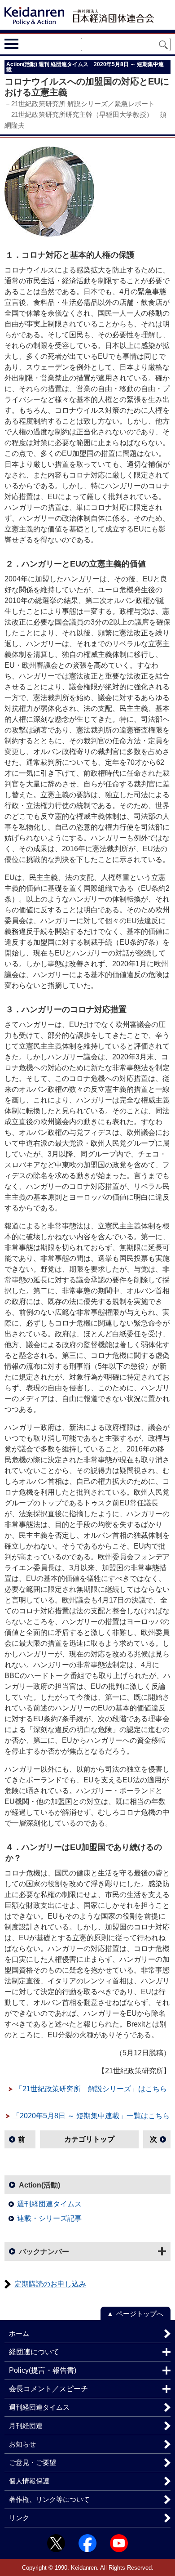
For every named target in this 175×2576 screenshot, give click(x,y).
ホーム (19, 2333)
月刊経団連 (26, 2426)
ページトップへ (140, 2314)
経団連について (34, 2352)
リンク (19, 2518)
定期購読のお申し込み (50, 2284)
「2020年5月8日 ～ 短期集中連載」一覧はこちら (91, 2116)
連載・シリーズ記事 (49, 2218)
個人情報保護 (29, 2481)
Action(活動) (39, 2185)
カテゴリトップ (89, 2139)
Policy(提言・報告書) (43, 2370)
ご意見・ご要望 (33, 2462)
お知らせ (22, 2444)
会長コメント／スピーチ (48, 2389)
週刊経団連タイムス (49, 2204)
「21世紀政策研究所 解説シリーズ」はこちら (91, 2089)
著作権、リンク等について (49, 2499)
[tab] (28, 44)
